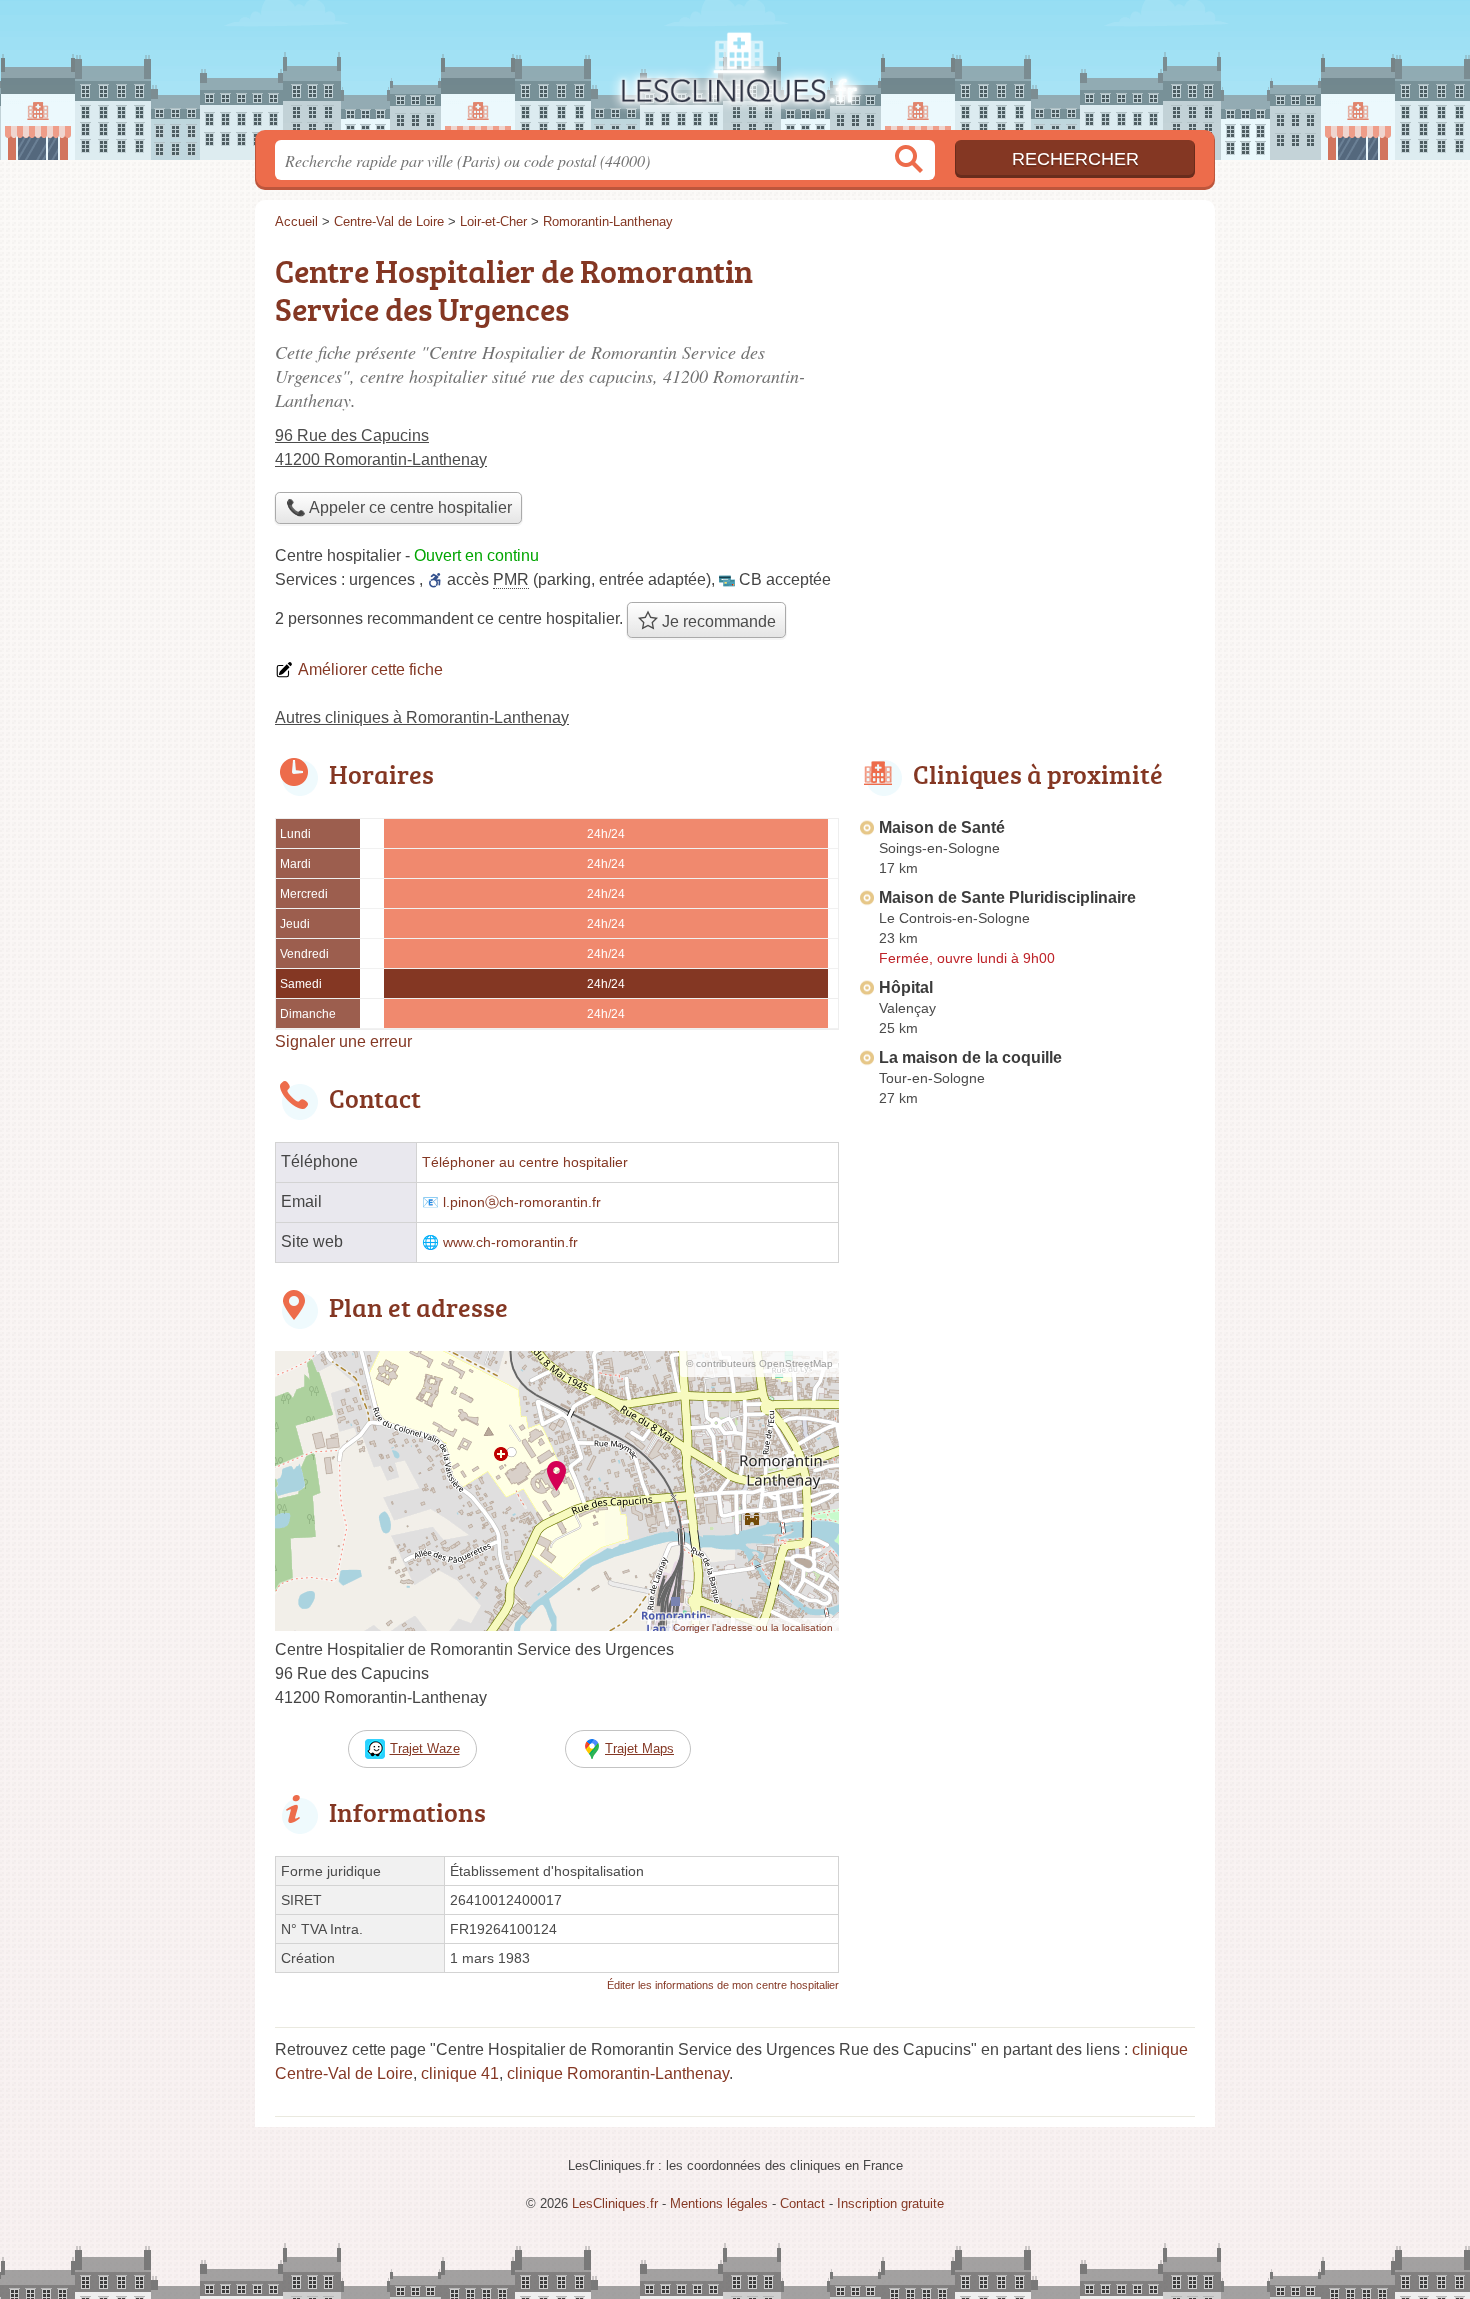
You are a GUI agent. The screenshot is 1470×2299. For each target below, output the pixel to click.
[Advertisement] (1027, 386)
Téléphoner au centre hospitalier (525, 1162)
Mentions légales (719, 2203)
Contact (802, 2203)
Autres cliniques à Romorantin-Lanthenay (422, 717)
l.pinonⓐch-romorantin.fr (522, 1202)
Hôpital (906, 987)
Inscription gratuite (890, 2203)
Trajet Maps (639, 1748)
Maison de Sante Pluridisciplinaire (1007, 897)
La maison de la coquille (970, 1057)
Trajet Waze (425, 1748)
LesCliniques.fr (735, 71)
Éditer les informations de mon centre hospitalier (723, 1985)
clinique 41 (460, 2073)
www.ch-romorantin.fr (510, 1242)
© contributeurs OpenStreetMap (759, 1363)
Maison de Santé (942, 827)
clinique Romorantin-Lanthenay (618, 2073)
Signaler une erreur (343, 1041)
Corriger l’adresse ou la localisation (753, 1627)
